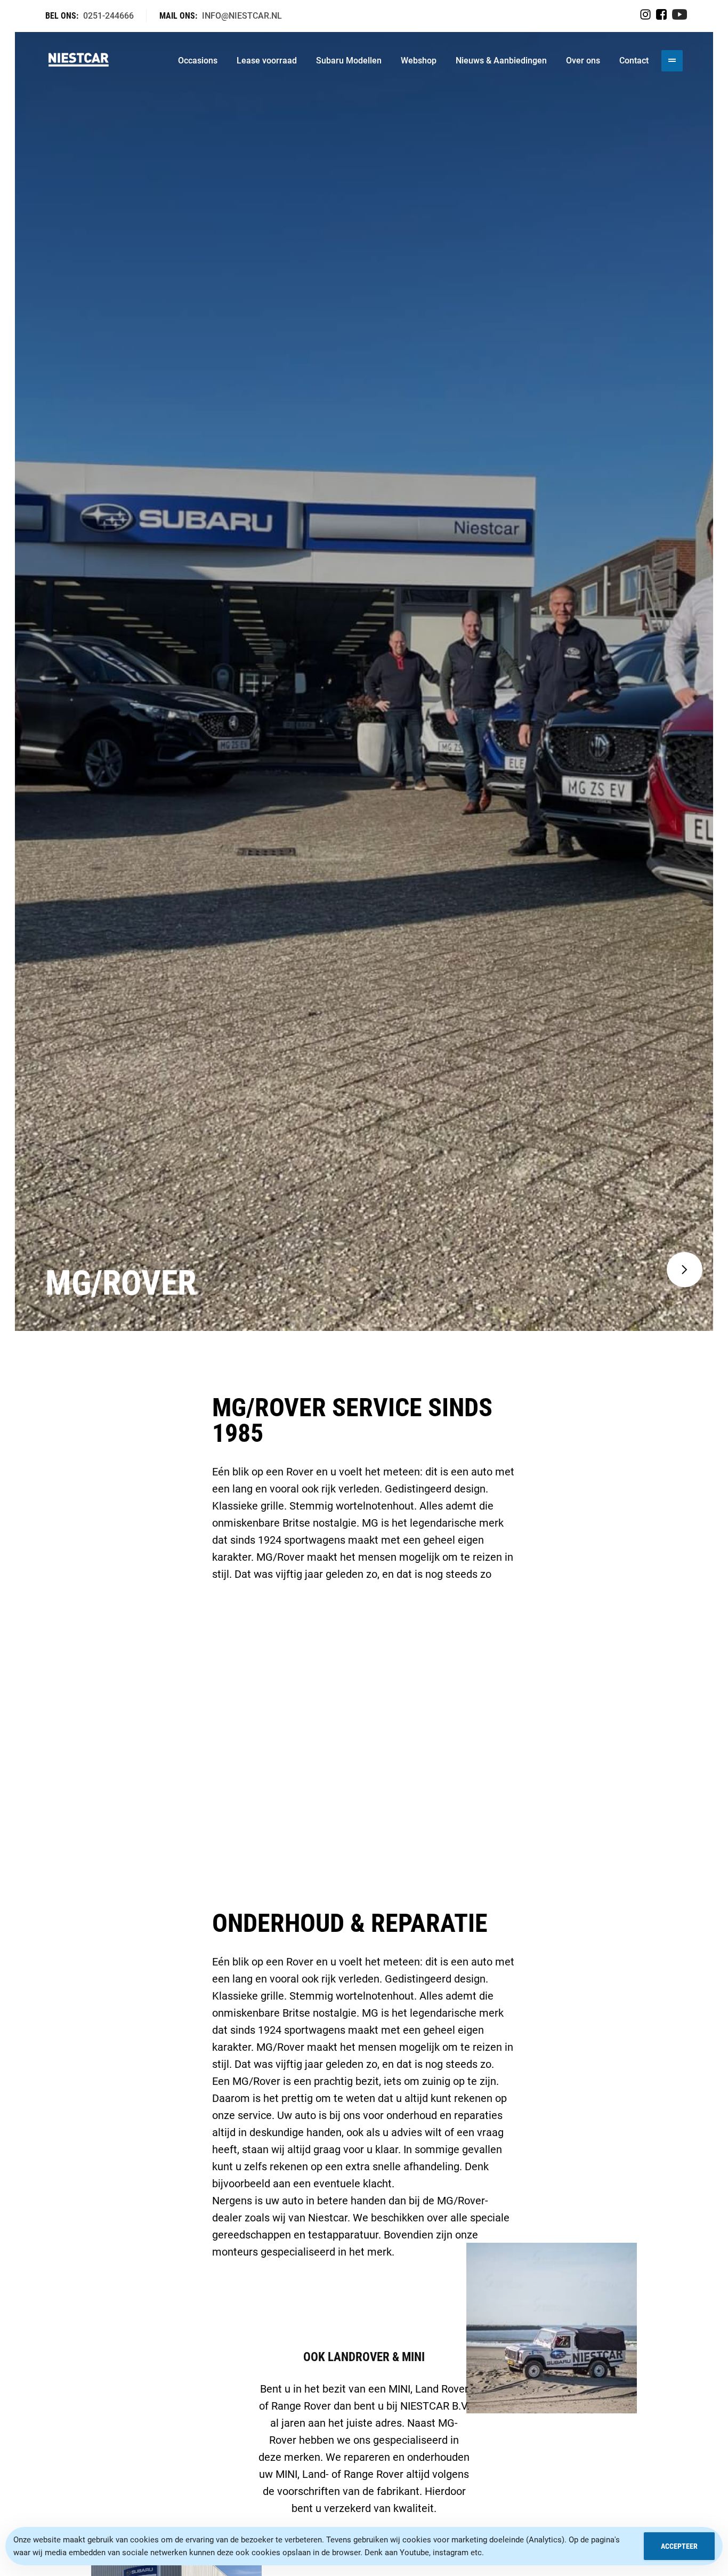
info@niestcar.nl (242, 16)
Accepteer (679, 2546)
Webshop (419, 61)
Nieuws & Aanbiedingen (501, 61)
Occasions (198, 61)
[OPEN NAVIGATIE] (672, 61)
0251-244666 (108, 16)
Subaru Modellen (349, 61)
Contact (634, 61)
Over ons (583, 61)
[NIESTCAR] (79, 61)
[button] (685, 1270)
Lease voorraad (267, 61)
